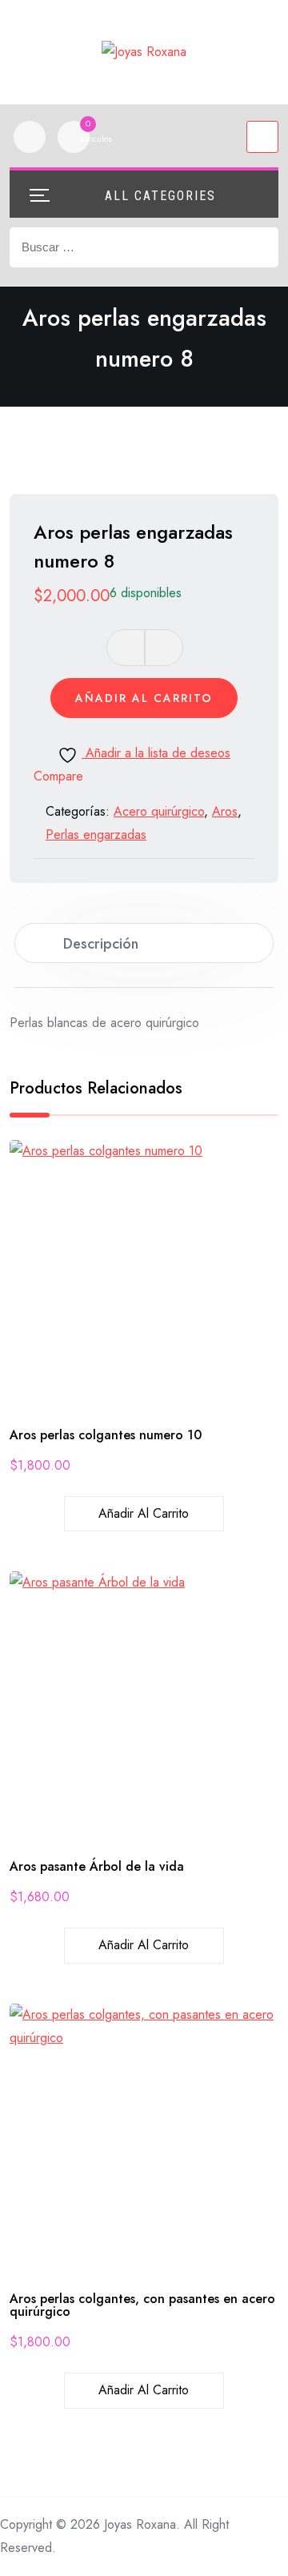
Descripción (101, 944)
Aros (225, 811)
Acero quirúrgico (159, 811)
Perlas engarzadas (96, 835)
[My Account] (30, 137)
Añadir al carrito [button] (144, 1513)
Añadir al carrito (144, 698)
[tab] (144, 943)
